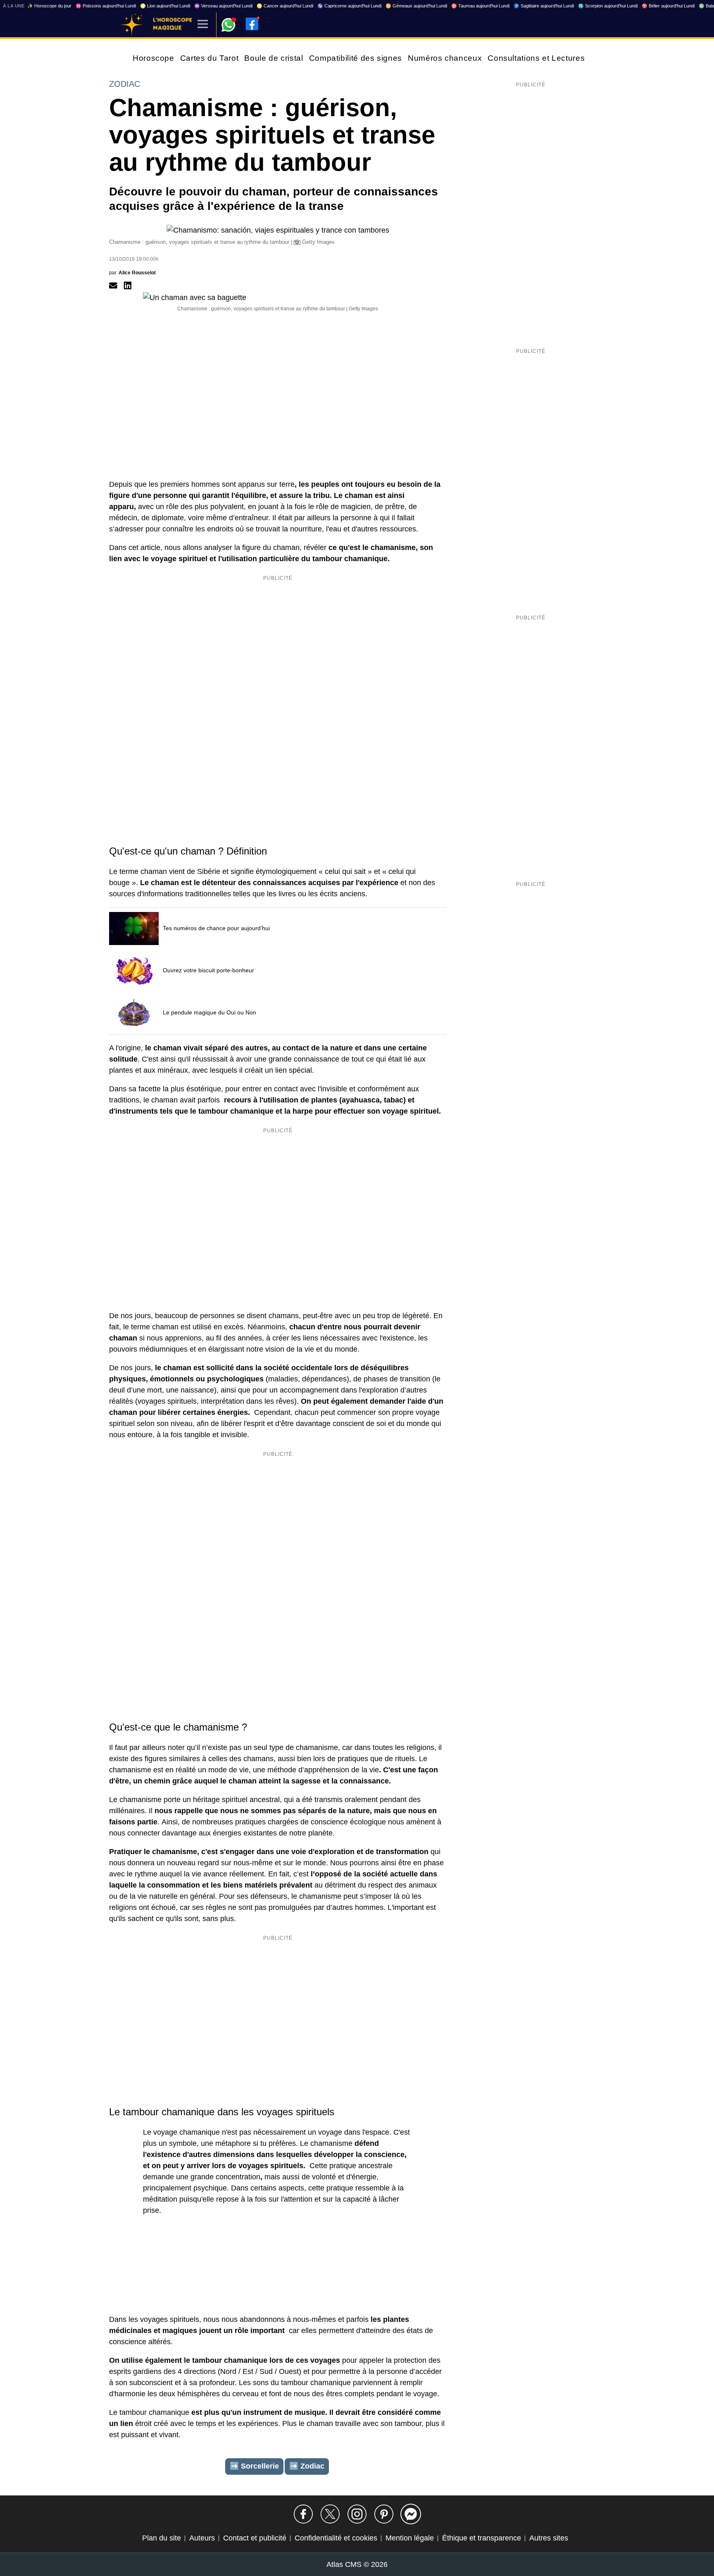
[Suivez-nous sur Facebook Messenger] (411, 2514)
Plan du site (162, 2538)
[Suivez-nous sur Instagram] (357, 2514)
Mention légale (410, 2538)
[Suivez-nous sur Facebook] (303, 2514)
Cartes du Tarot (209, 58)
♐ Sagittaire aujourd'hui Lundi (544, 6)
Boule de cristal (274, 58)
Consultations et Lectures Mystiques (557, 58)
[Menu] (203, 25)
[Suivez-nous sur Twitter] (330, 2514)
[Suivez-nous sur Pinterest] (384, 2514)
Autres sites (549, 2538)
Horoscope (154, 58)
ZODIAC (125, 84)
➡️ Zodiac (307, 2466)
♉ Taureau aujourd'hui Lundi (480, 6)
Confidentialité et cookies (336, 2538)
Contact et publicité (255, 2538)
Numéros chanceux (445, 58)
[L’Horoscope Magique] (132, 25)
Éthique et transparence (482, 2538)
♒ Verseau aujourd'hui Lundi (223, 6)
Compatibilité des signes (356, 58)
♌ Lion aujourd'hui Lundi (165, 6)
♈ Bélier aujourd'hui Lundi (668, 6)
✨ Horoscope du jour (49, 6)
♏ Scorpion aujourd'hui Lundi (608, 6)
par (132, 273)
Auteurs (202, 2538)
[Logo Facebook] (252, 24)
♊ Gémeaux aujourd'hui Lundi (416, 6)
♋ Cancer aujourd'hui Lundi (285, 6)
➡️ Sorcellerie (254, 2466)
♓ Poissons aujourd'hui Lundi (106, 6)
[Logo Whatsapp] (228, 21)
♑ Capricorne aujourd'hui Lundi (349, 6)
